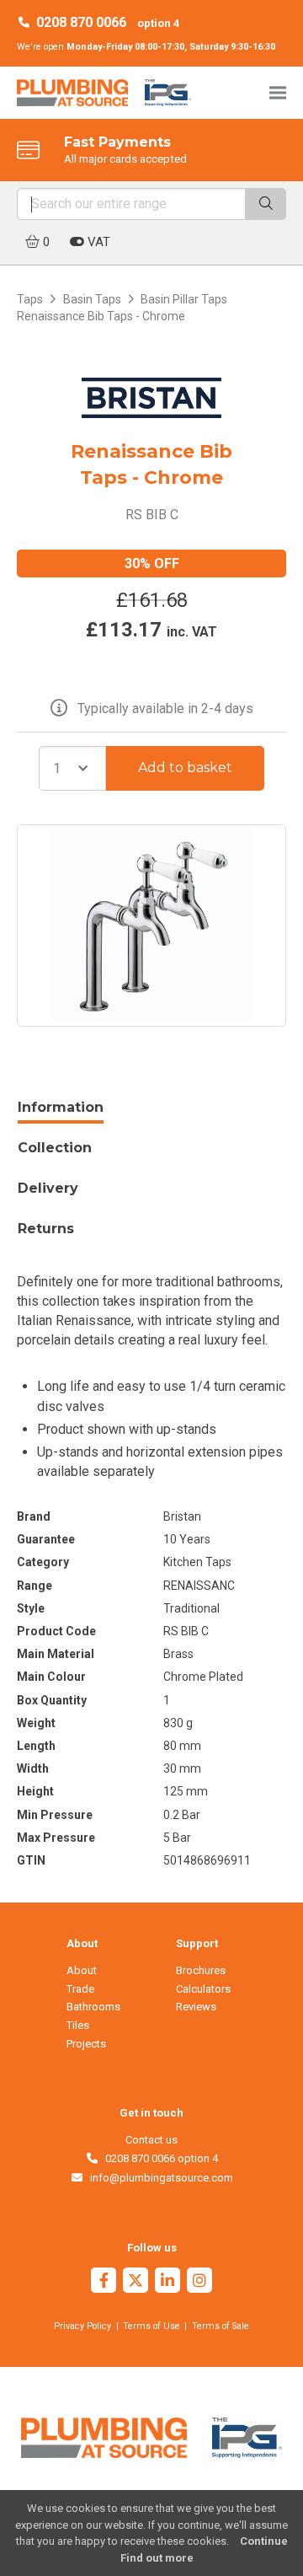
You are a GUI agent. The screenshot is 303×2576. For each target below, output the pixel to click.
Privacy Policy (82, 2326)
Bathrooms (93, 2007)
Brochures (201, 1970)
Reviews (196, 2007)
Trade (80, 1989)
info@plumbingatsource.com (158, 2178)
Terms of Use (151, 2326)
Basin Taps (92, 299)
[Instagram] (199, 2282)
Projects (86, 2044)
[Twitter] (136, 2282)
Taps (30, 299)
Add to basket (185, 767)
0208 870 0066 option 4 (159, 2158)
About (82, 1970)
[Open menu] (278, 92)
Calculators (203, 1989)
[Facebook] (104, 2282)
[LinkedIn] (167, 2282)
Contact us (151, 2140)
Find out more (157, 2558)
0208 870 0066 (81, 22)
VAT (97, 242)
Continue (264, 2541)
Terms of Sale (221, 2326)
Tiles (78, 2025)
